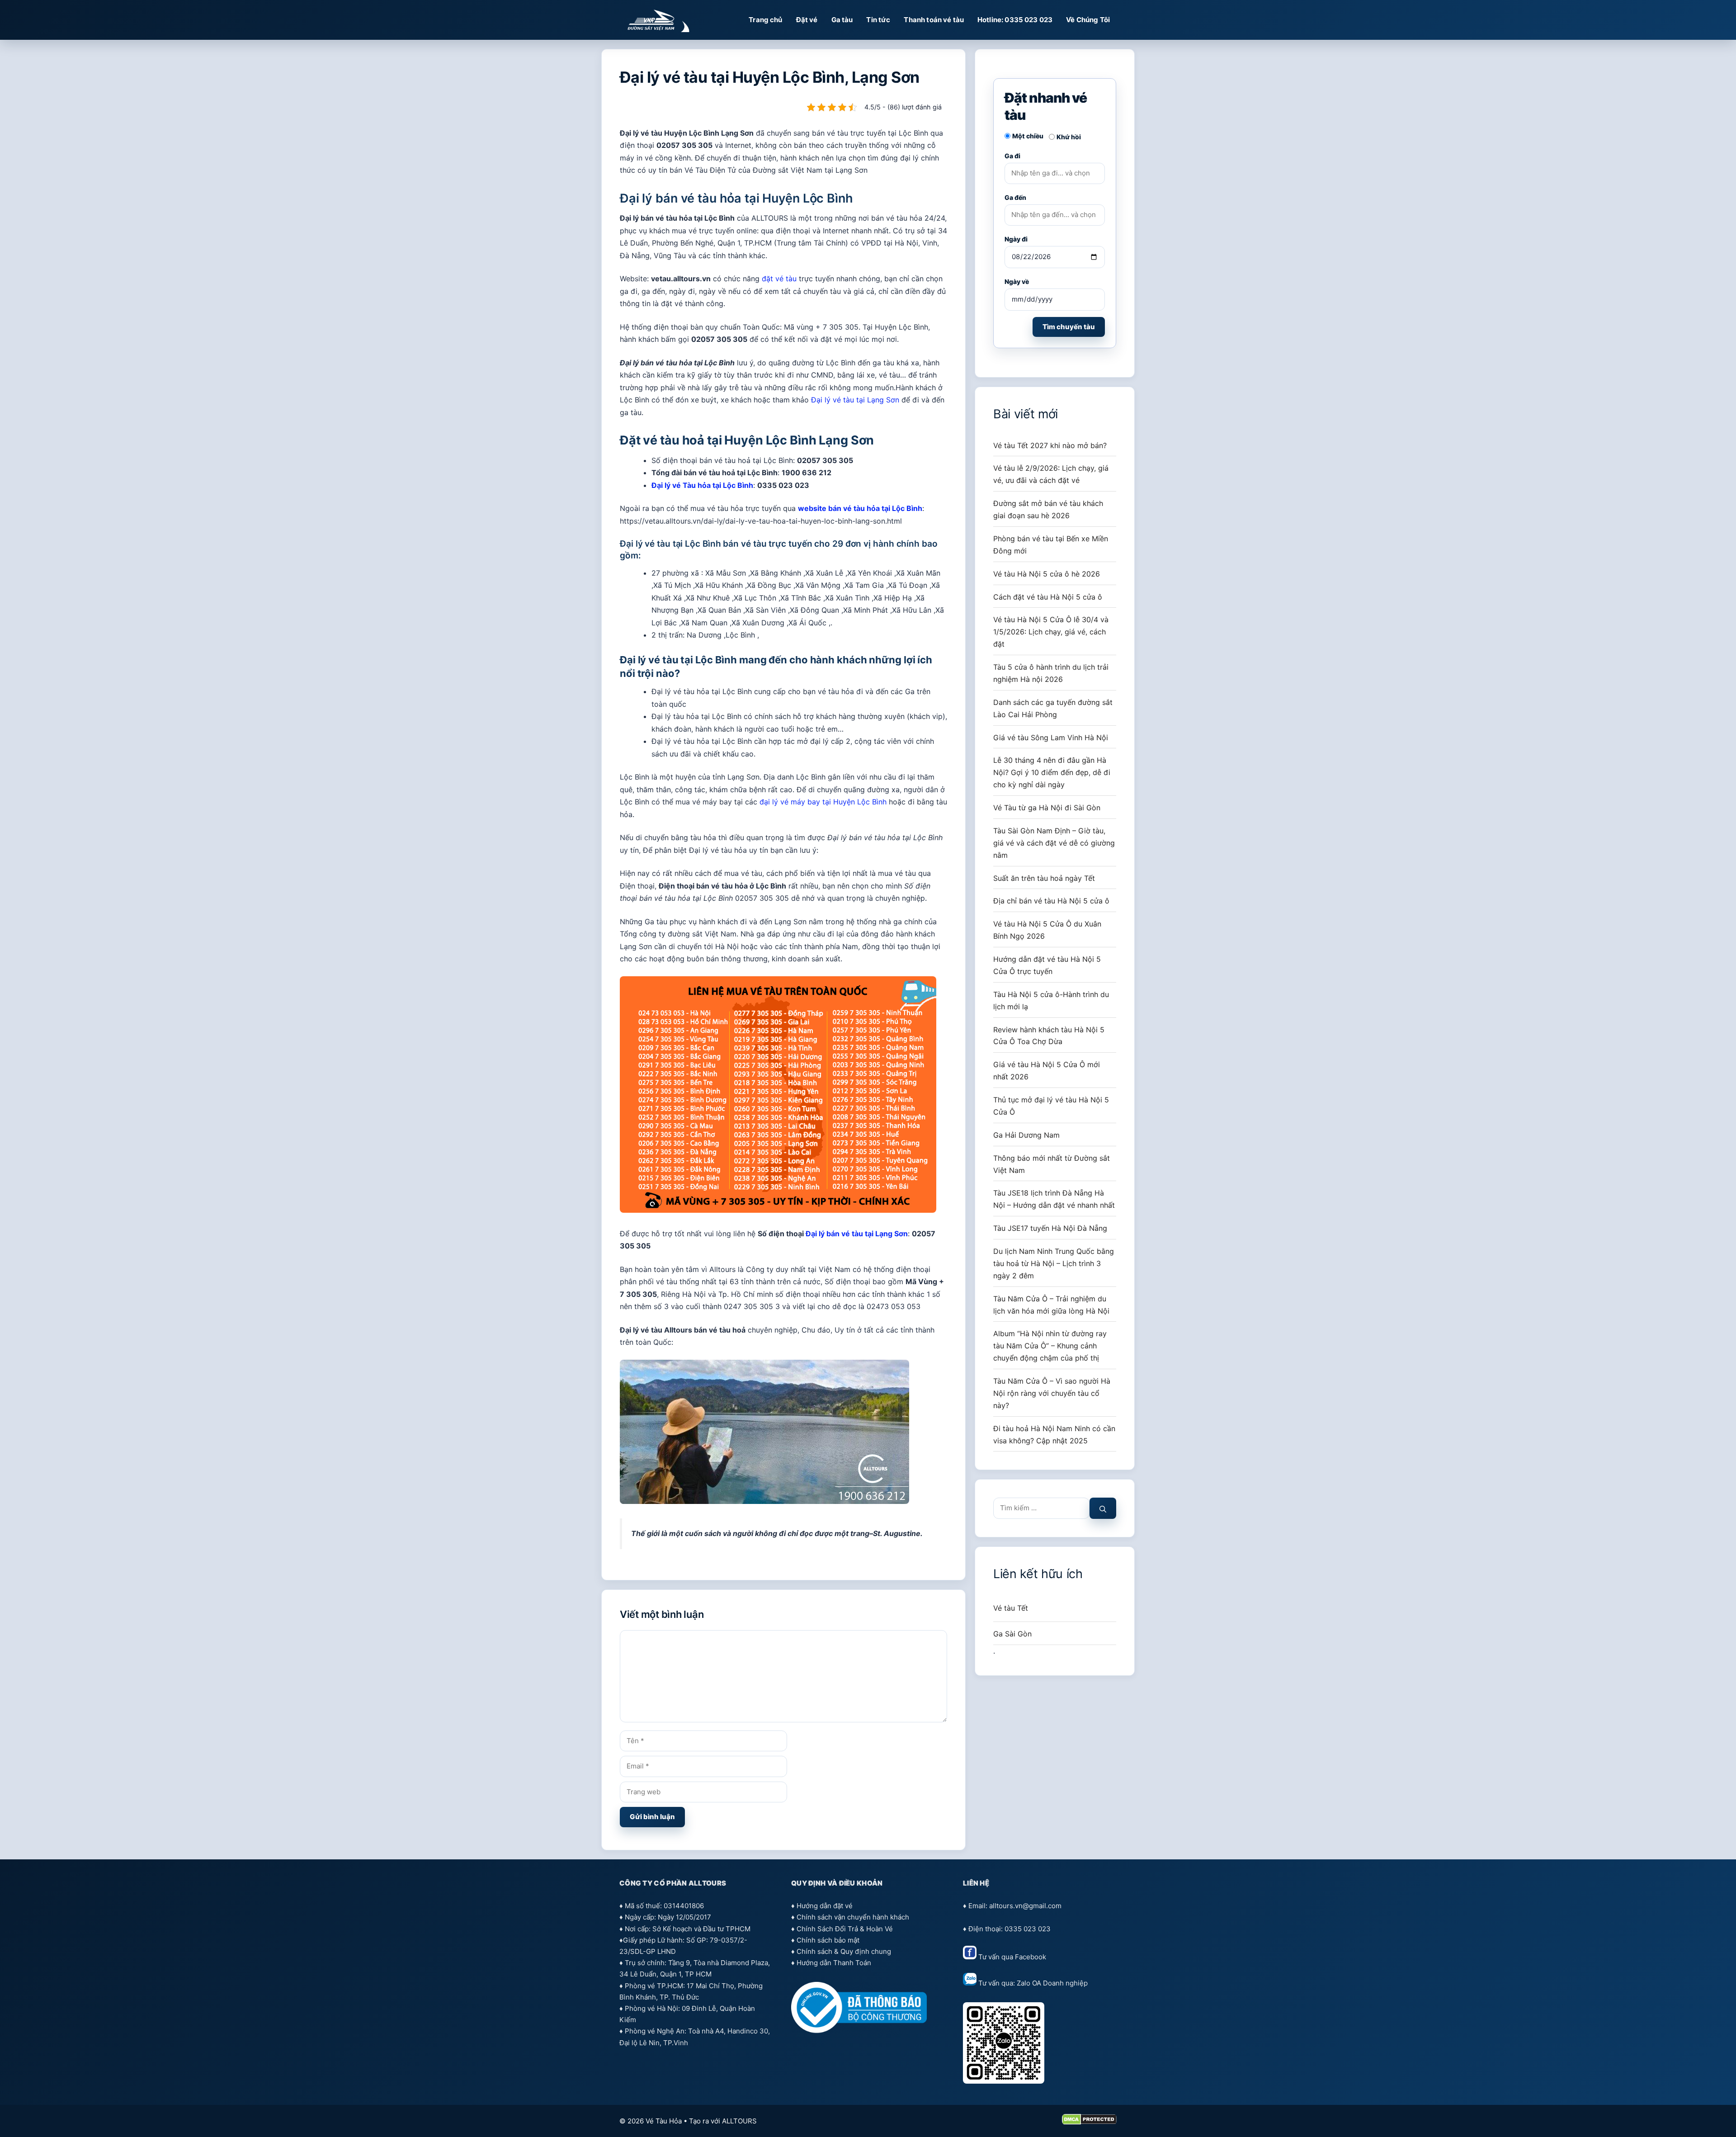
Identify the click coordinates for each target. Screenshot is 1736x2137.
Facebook (1031, 1957)
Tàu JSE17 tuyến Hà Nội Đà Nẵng (1050, 1228)
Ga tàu (842, 20)
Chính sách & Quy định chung (844, 1951)
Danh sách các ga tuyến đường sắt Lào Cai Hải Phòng (1053, 708)
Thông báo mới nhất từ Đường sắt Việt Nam (1052, 1164)
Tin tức (878, 20)
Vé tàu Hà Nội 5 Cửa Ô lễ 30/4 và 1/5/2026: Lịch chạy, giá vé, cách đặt (1051, 632)
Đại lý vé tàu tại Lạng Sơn (855, 400)
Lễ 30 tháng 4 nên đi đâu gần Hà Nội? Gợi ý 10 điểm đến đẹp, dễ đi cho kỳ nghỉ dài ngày (1052, 772)
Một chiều (1028, 136)
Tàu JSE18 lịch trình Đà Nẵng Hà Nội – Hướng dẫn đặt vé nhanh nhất (1054, 1199)
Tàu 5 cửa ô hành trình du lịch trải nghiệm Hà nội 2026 (1051, 673)
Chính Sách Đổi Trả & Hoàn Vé (845, 1929)
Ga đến (1015, 197)
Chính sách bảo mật (828, 1940)
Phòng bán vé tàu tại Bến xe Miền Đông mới (1051, 545)
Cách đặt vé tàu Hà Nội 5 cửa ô (1048, 597)
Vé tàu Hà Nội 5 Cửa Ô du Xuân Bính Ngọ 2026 (1047, 930)
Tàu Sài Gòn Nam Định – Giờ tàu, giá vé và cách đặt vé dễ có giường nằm (1054, 843)
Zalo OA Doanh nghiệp (1052, 1983)
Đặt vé (807, 20)
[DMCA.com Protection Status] (1089, 2122)
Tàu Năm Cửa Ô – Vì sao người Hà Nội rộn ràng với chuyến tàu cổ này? (1052, 1393)
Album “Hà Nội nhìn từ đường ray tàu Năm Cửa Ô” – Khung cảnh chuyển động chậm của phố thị (1050, 1346)
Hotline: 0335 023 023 (1015, 20)
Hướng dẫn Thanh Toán (834, 1963)
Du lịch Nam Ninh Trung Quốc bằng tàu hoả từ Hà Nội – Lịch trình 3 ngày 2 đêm (1054, 1263)
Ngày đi (1016, 239)
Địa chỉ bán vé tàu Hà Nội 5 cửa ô (1051, 901)
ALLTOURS (739, 2121)
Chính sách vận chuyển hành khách (853, 1917)
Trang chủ (765, 20)
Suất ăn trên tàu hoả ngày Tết (1044, 878)
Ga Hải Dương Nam (1026, 1135)
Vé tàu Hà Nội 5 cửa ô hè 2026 (1047, 574)
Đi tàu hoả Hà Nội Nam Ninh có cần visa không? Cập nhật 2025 (1054, 1435)
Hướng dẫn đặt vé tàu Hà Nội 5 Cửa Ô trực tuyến (1047, 965)
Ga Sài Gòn (1012, 1634)
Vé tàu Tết (1011, 1608)
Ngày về (1017, 281)
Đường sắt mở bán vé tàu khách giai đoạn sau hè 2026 (1048, 509)
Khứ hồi (1069, 137)
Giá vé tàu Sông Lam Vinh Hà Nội (1051, 738)
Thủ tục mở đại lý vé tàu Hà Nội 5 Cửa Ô (1051, 1106)
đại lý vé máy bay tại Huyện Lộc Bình (823, 802)
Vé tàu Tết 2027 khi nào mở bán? (1050, 445)
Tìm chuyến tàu (1069, 327)
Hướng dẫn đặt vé (825, 1906)
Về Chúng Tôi (1088, 20)
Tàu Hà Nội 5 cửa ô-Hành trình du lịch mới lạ (1051, 1000)
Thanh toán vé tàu (934, 20)
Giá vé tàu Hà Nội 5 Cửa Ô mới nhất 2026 (1047, 1071)
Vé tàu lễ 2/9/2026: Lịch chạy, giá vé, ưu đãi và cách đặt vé (1051, 474)
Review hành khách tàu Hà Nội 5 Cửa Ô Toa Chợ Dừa (1049, 1036)
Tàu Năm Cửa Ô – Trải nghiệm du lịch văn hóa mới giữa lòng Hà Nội (1051, 1305)
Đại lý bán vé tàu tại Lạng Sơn (857, 1234)
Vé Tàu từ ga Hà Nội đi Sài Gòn (1047, 808)
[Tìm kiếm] (1103, 1508)
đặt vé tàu (779, 279)
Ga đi (1012, 156)
